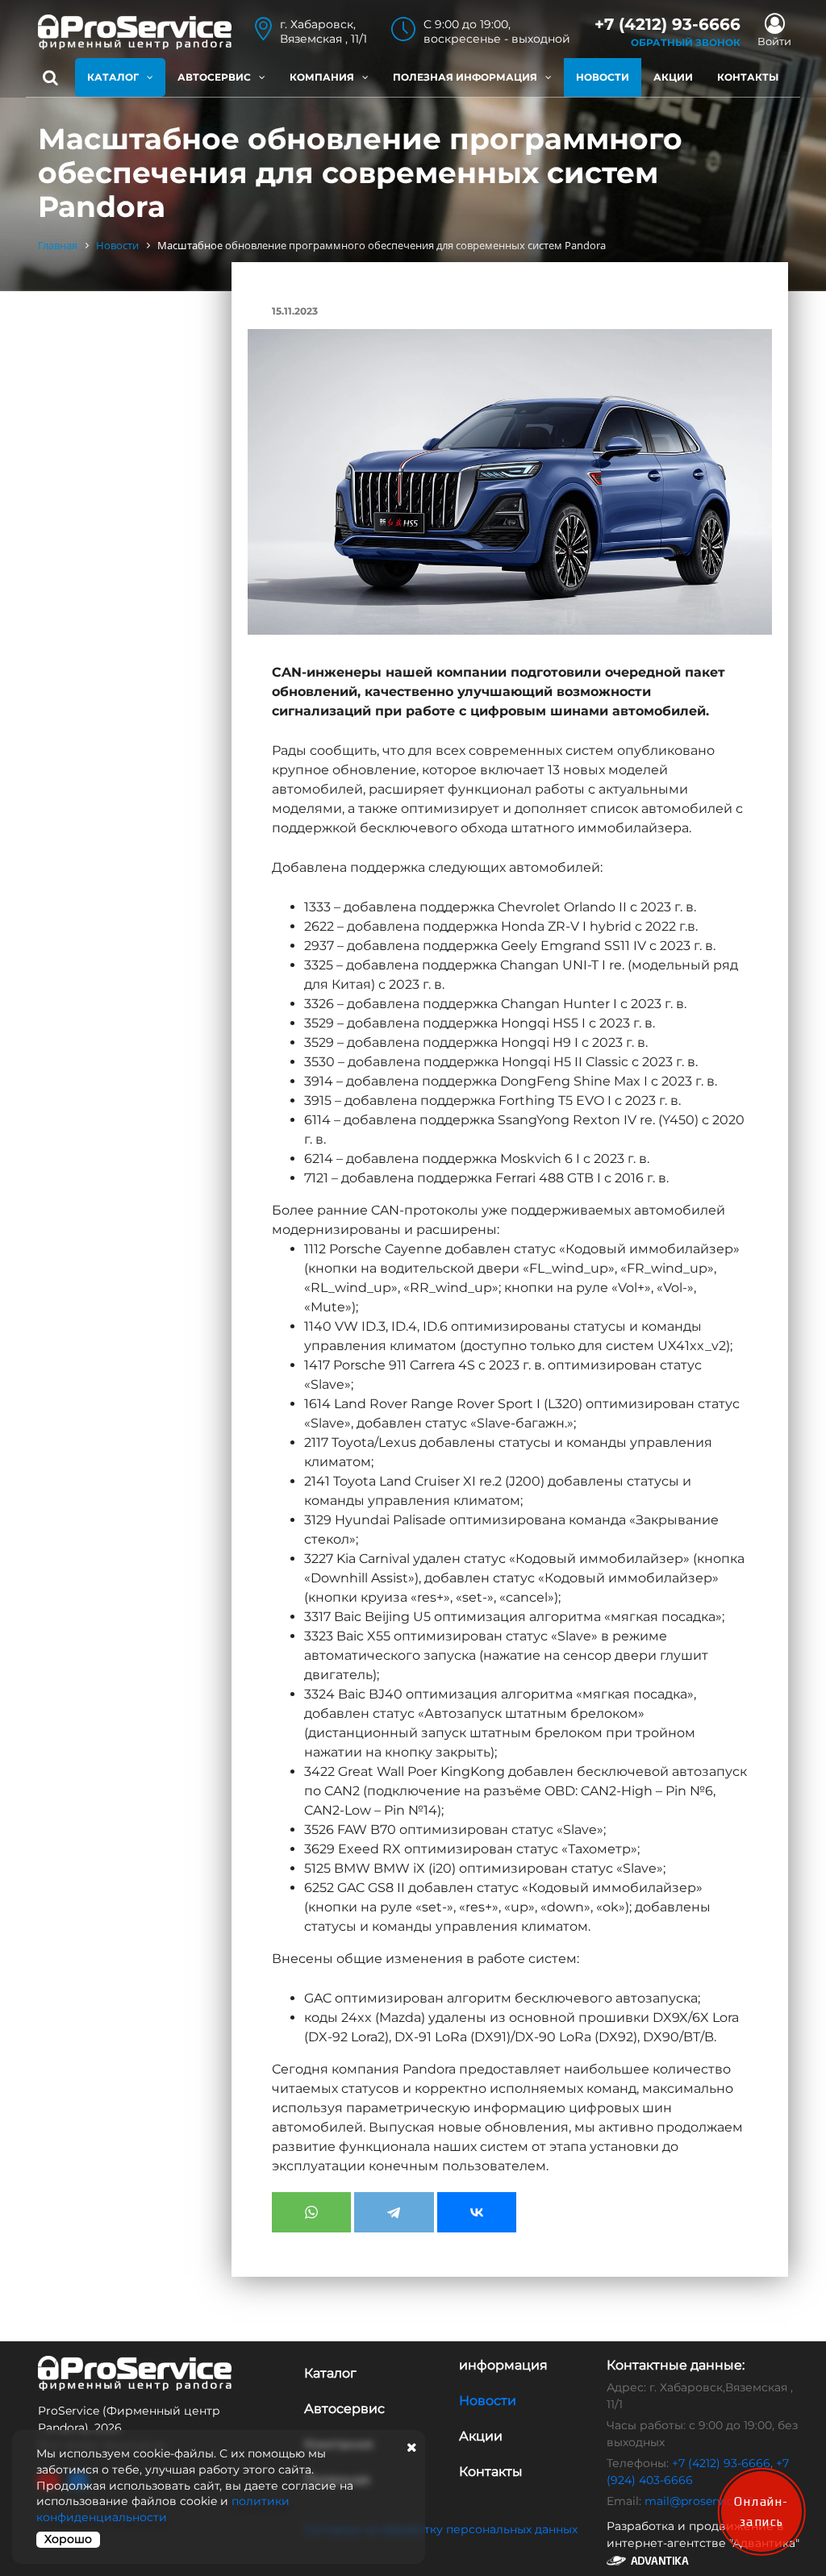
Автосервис (214, 77)
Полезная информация (465, 77)
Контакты (748, 77)
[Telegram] (394, 2212)
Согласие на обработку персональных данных (441, 2529)
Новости (603, 77)
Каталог (113, 77)
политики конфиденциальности (163, 2509)
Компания (322, 77)
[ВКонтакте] (477, 2212)
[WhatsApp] (311, 2212)
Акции (673, 77)
